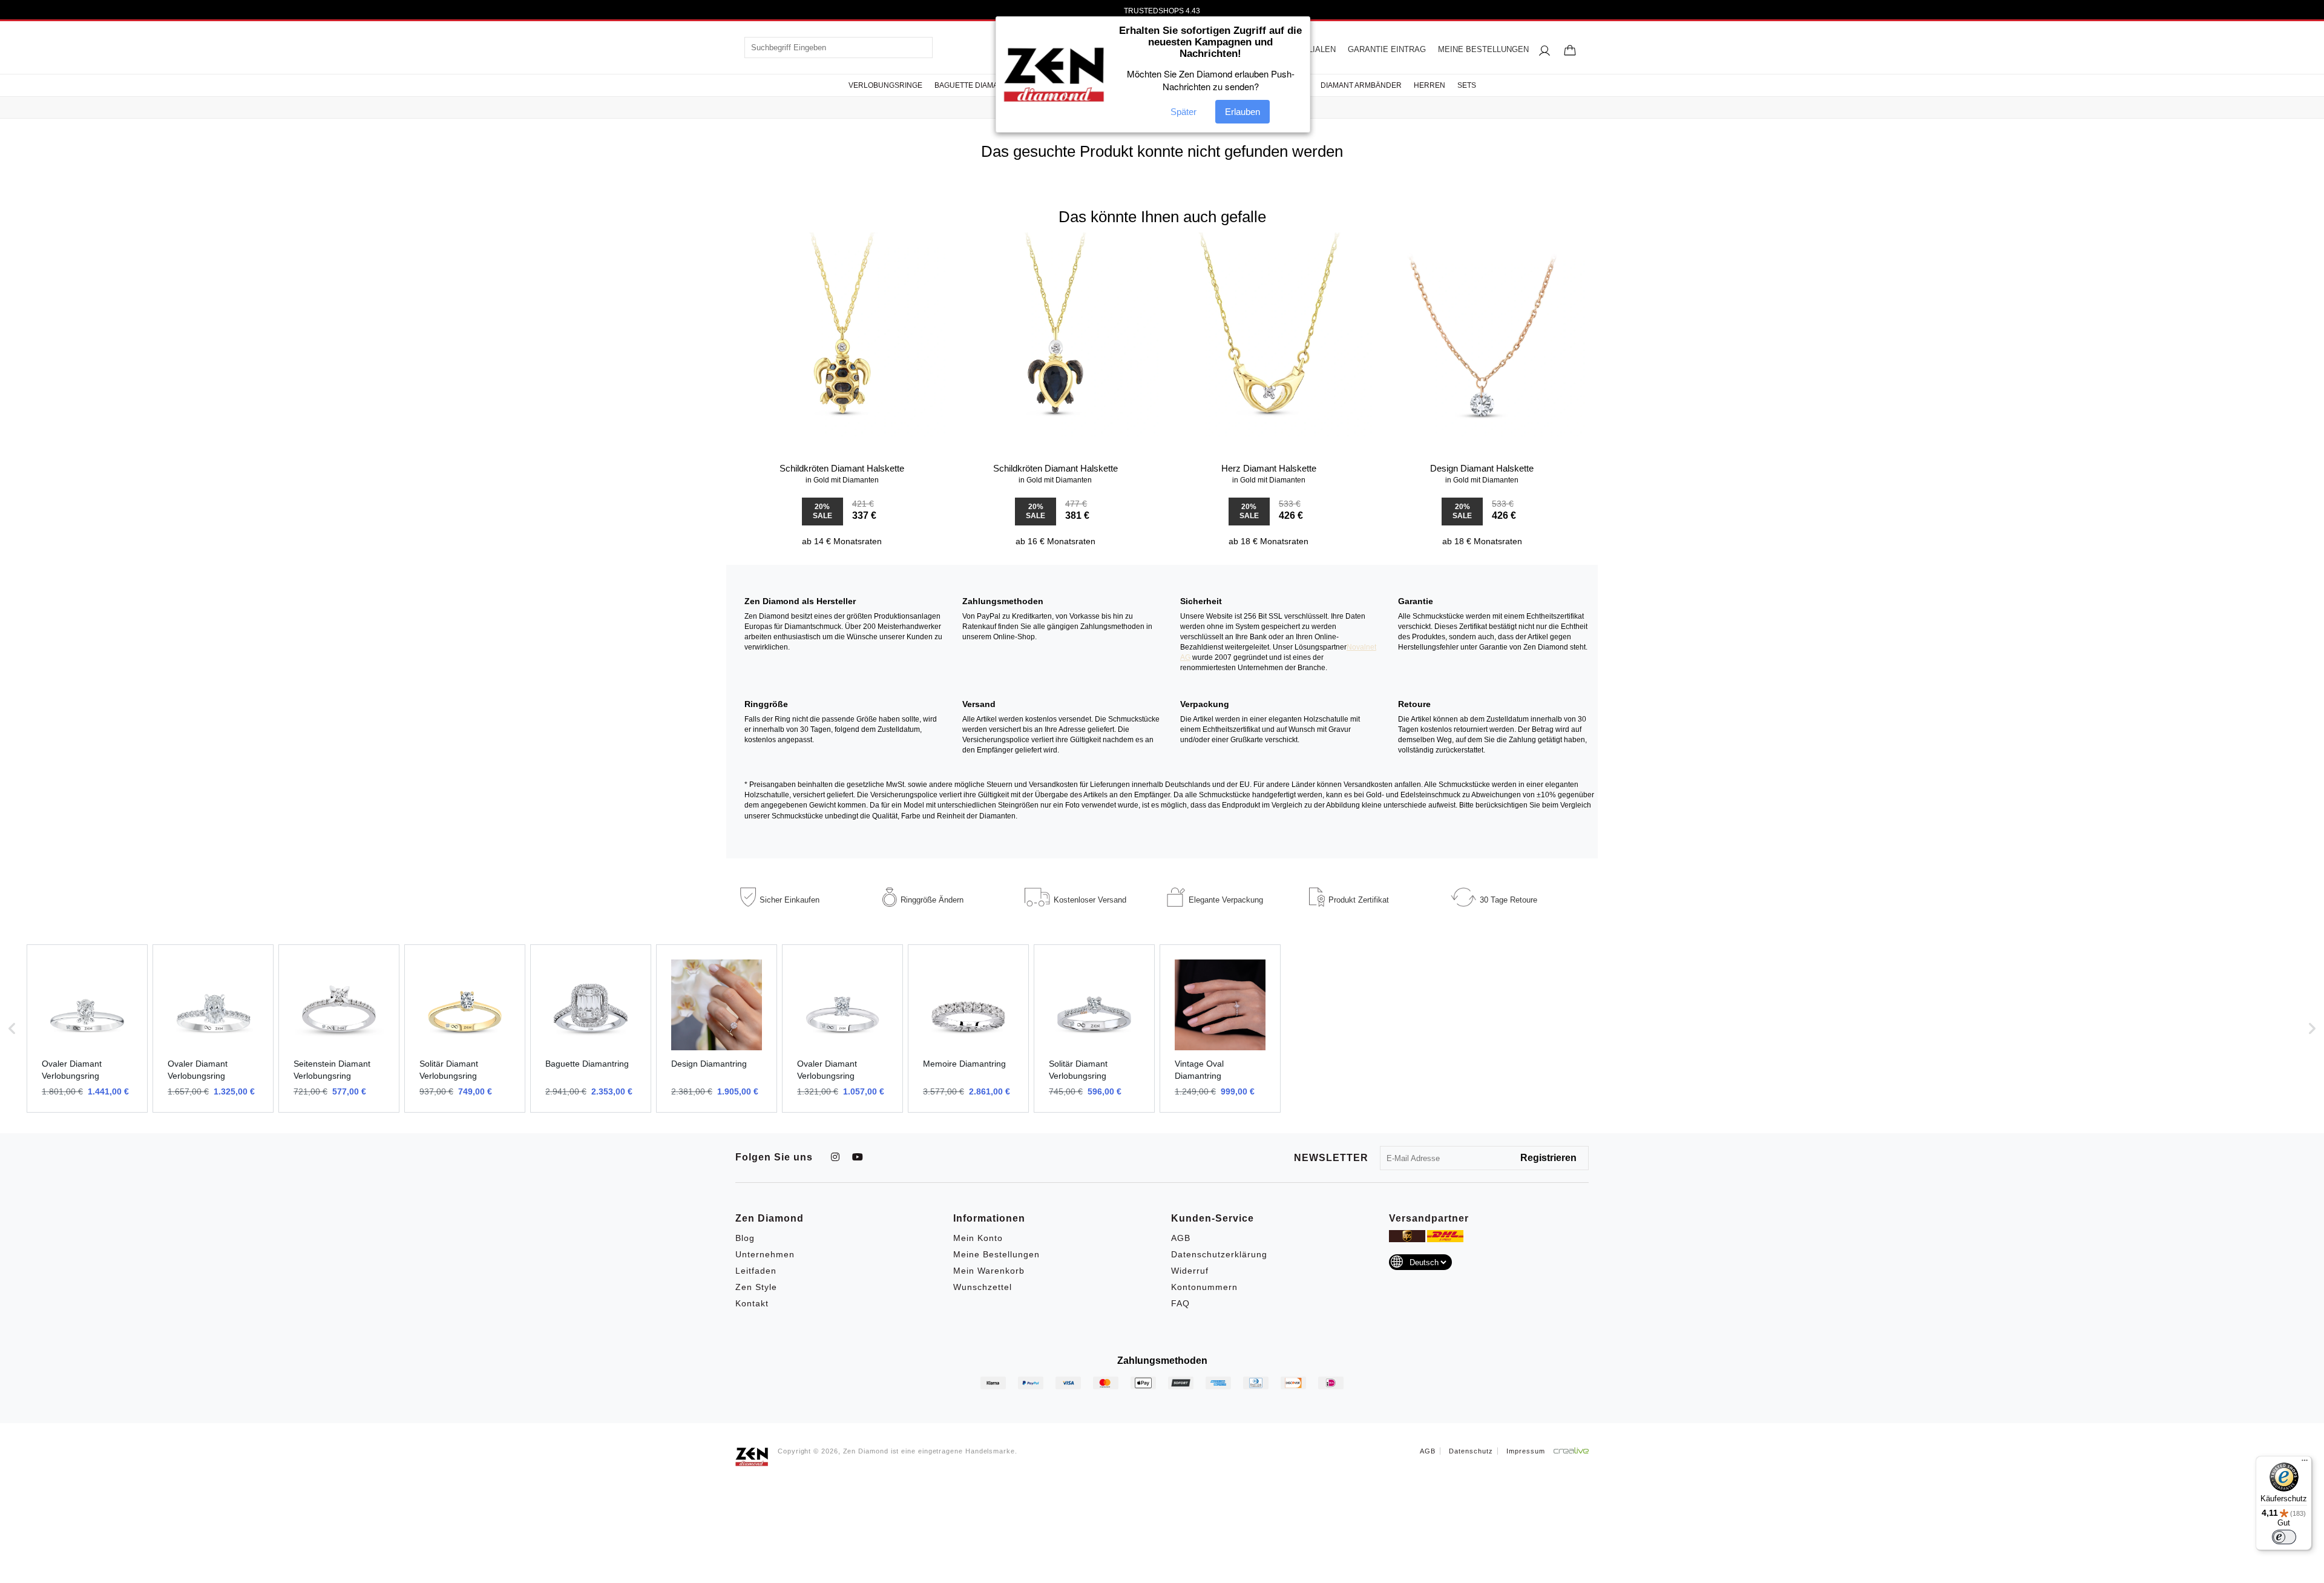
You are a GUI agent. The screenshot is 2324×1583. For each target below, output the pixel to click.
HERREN (1430, 85)
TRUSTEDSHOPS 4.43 (1162, 11)
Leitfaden (756, 1271)
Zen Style (756, 1287)
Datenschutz (1471, 1451)
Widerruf (1190, 1271)
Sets (1467, 85)
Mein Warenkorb (989, 1271)
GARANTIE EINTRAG (1387, 49)
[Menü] (2305, 1463)
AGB (1181, 1238)
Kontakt (752, 1303)
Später (1183, 112)
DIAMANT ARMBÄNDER (1361, 85)
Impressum (1526, 1451)
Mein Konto (978, 1238)
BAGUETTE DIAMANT (971, 85)
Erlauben (1242, 112)
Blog (745, 1238)
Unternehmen (765, 1254)
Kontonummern (1204, 1287)
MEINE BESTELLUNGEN (1483, 49)
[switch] (2284, 1537)
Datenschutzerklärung (1219, 1254)
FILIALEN (1318, 49)
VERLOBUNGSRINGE (885, 85)
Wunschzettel (983, 1287)
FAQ (1180, 1303)
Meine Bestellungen (996, 1254)
